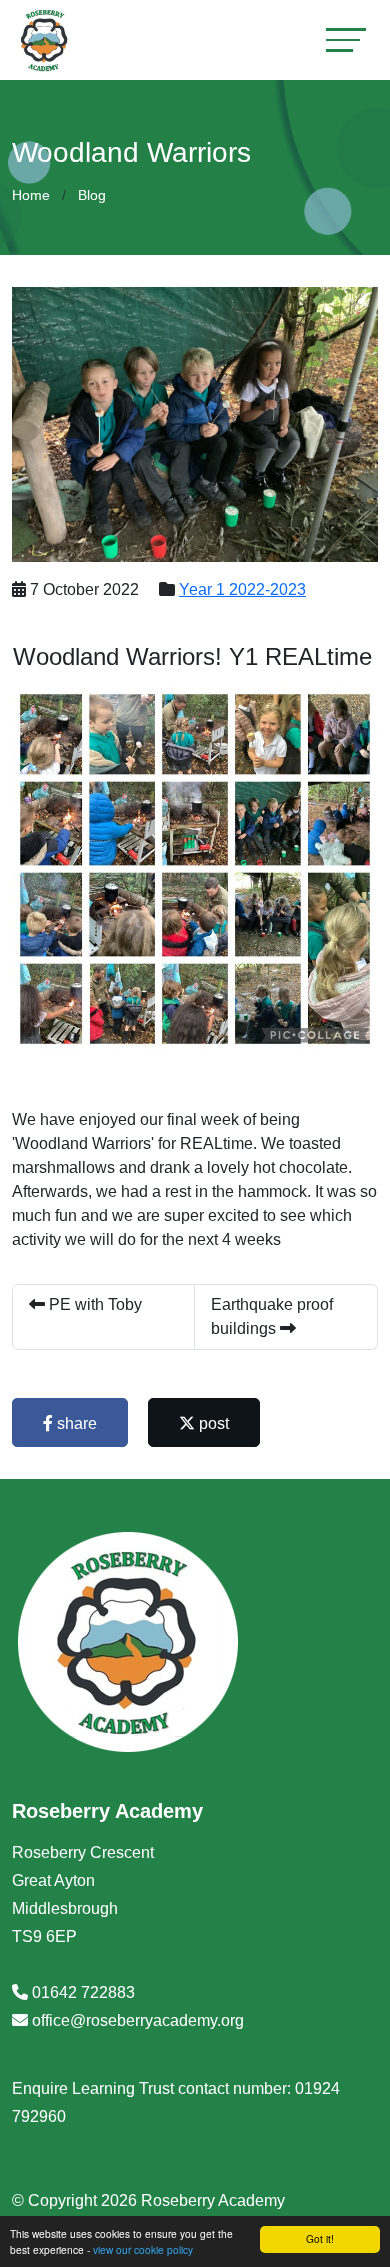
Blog (92, 195)
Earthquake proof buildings (272, 1316)
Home (31, 195)
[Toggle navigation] (346, 39)
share (75, 1423)
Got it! (320, 2238)
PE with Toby (93, 1304)
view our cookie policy (143, 2249)
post (212, 1423)
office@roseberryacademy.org (138, 2020)
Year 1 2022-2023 (242, 589)
